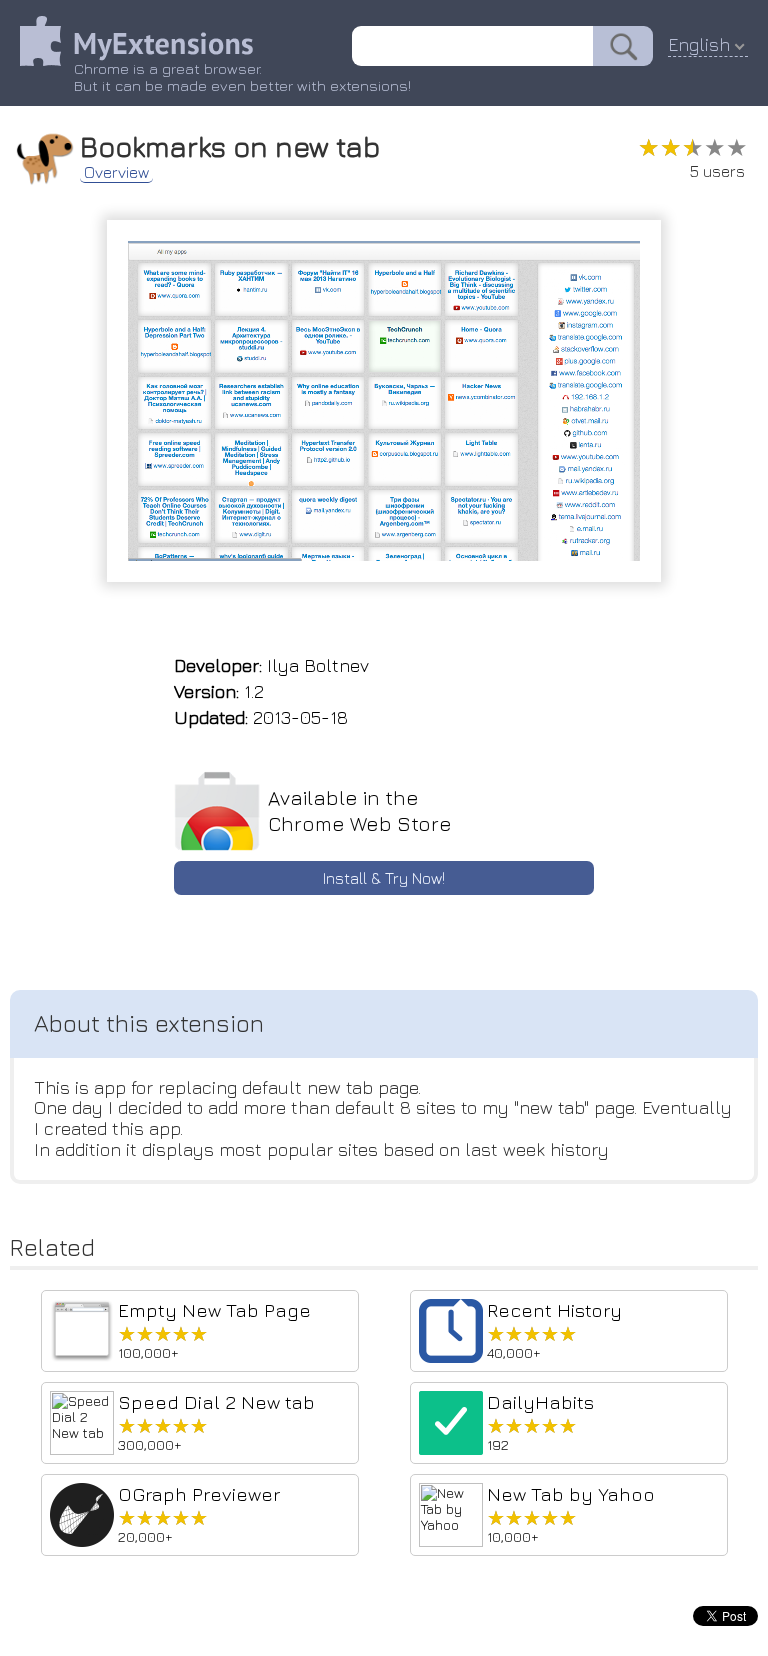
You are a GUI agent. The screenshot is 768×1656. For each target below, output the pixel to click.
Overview (116, 172)
